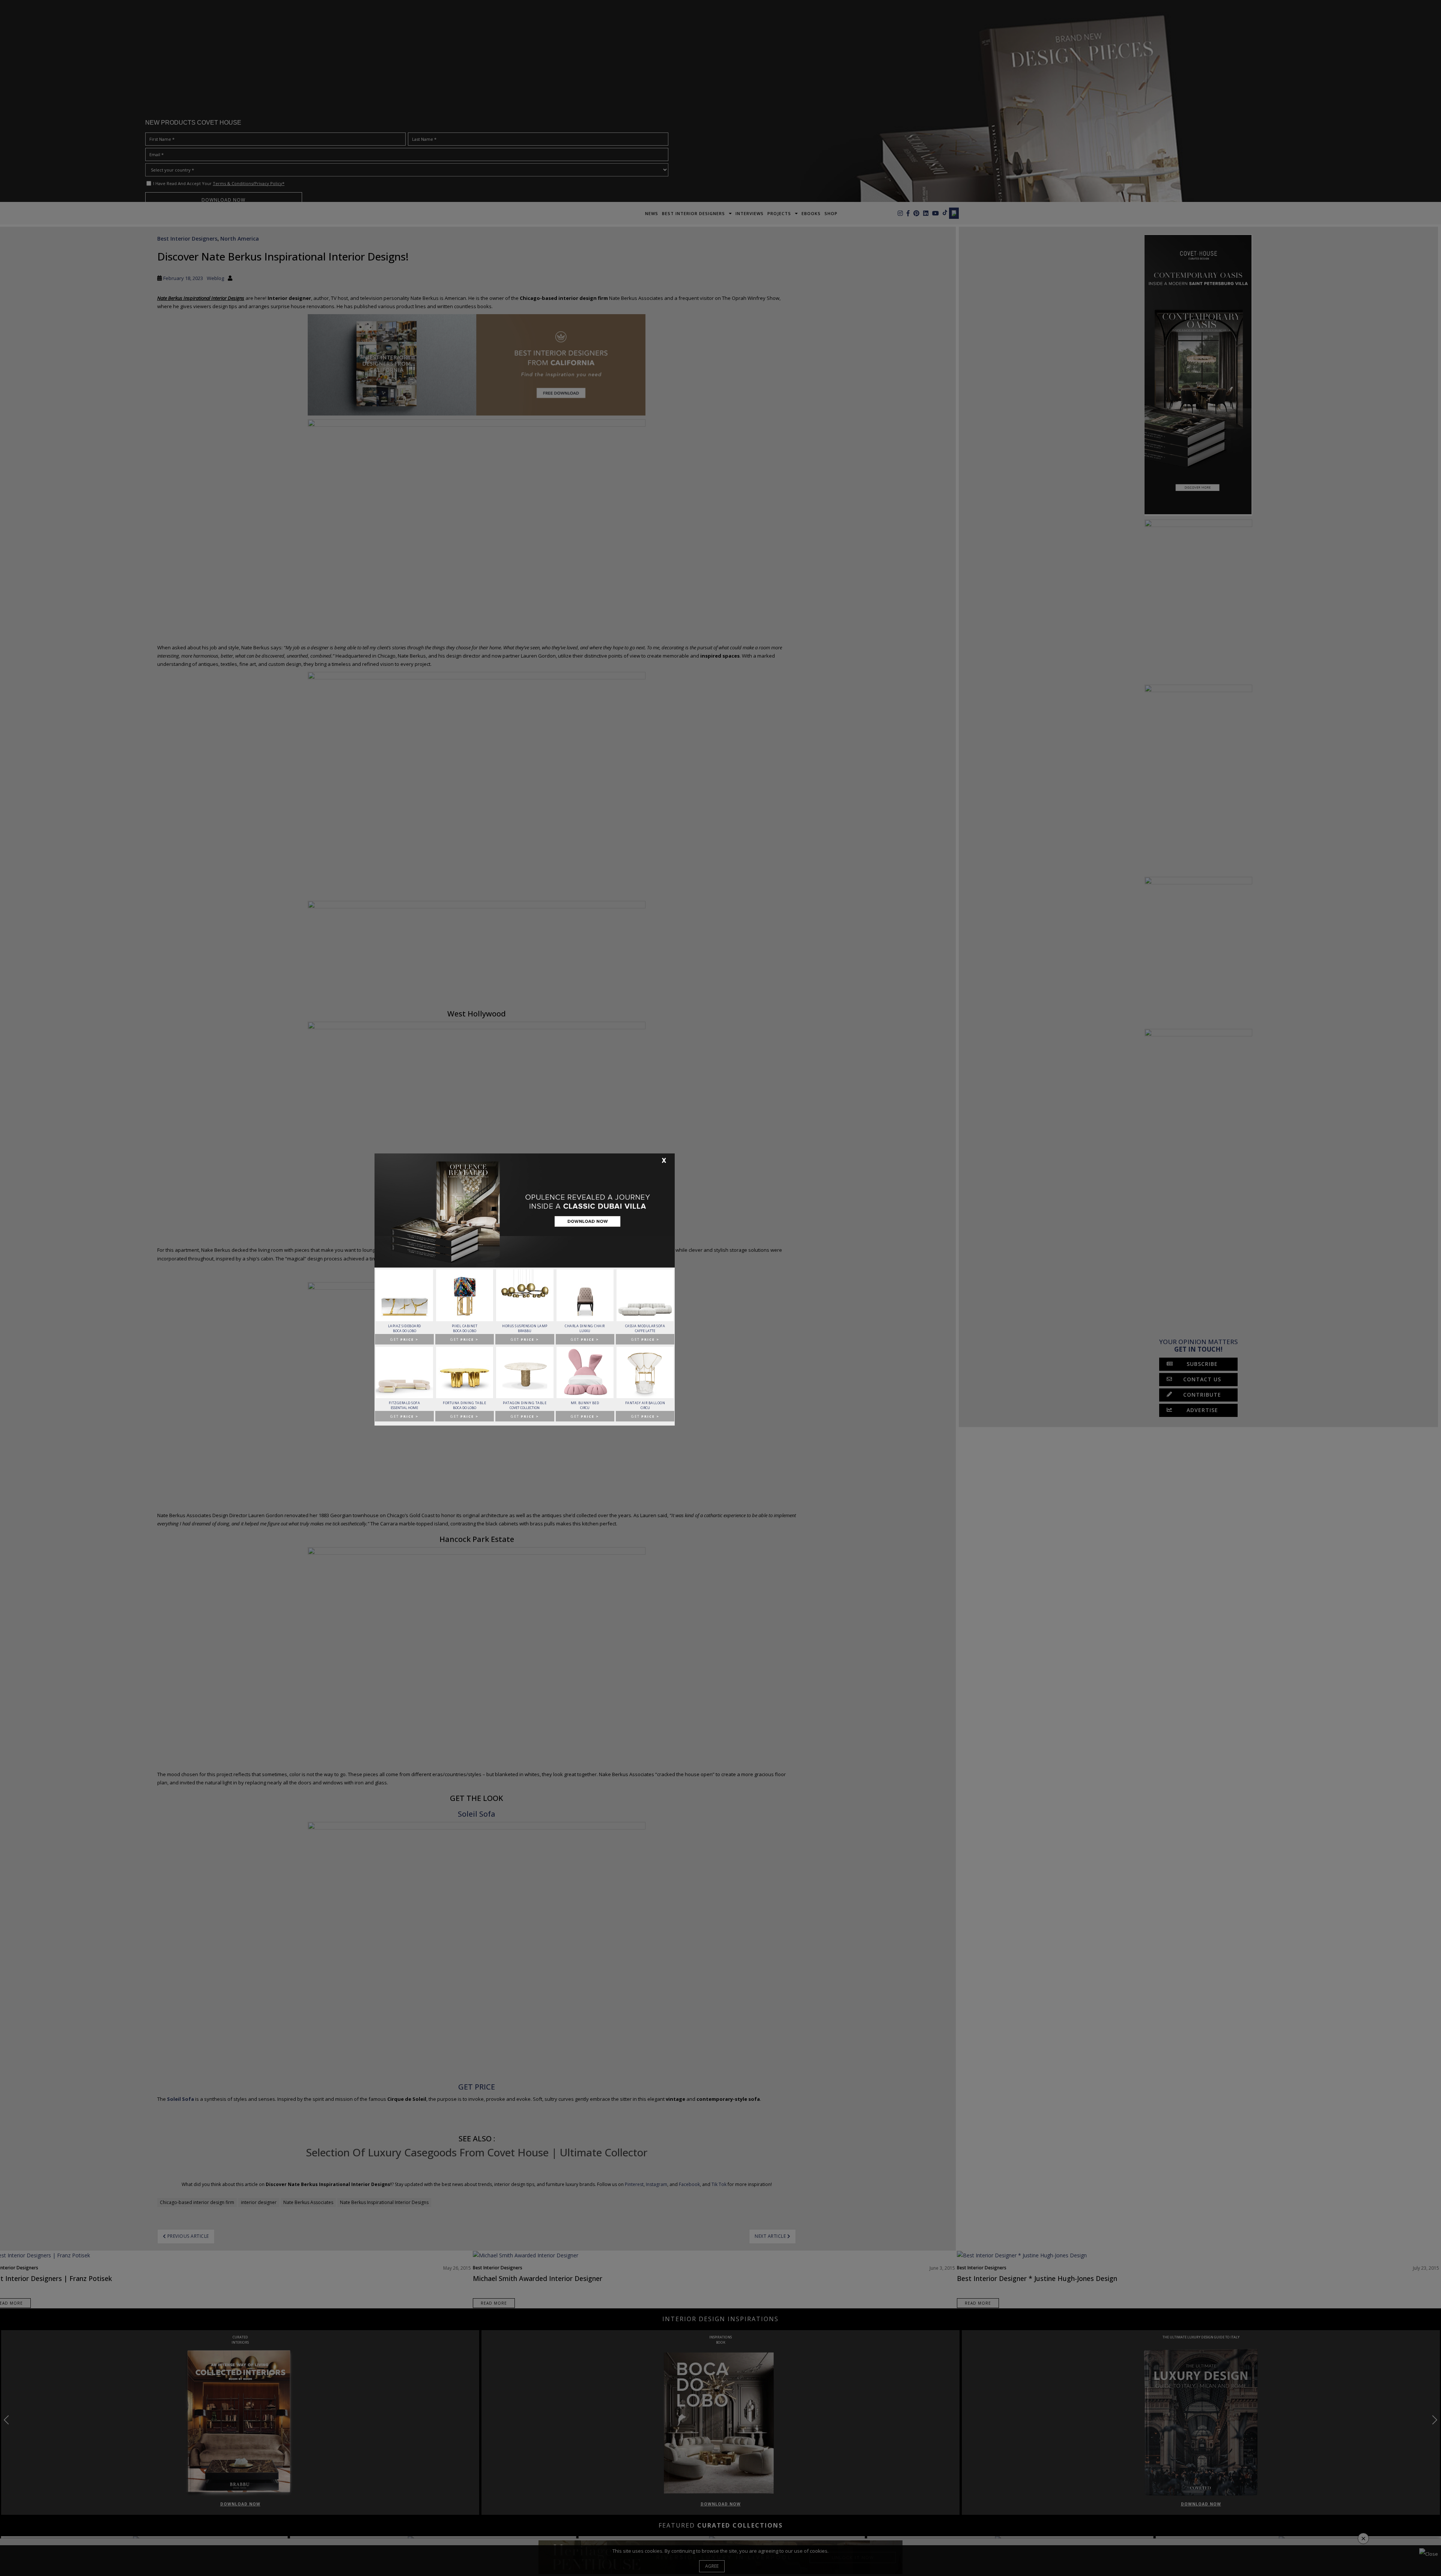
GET (404, 1339)
